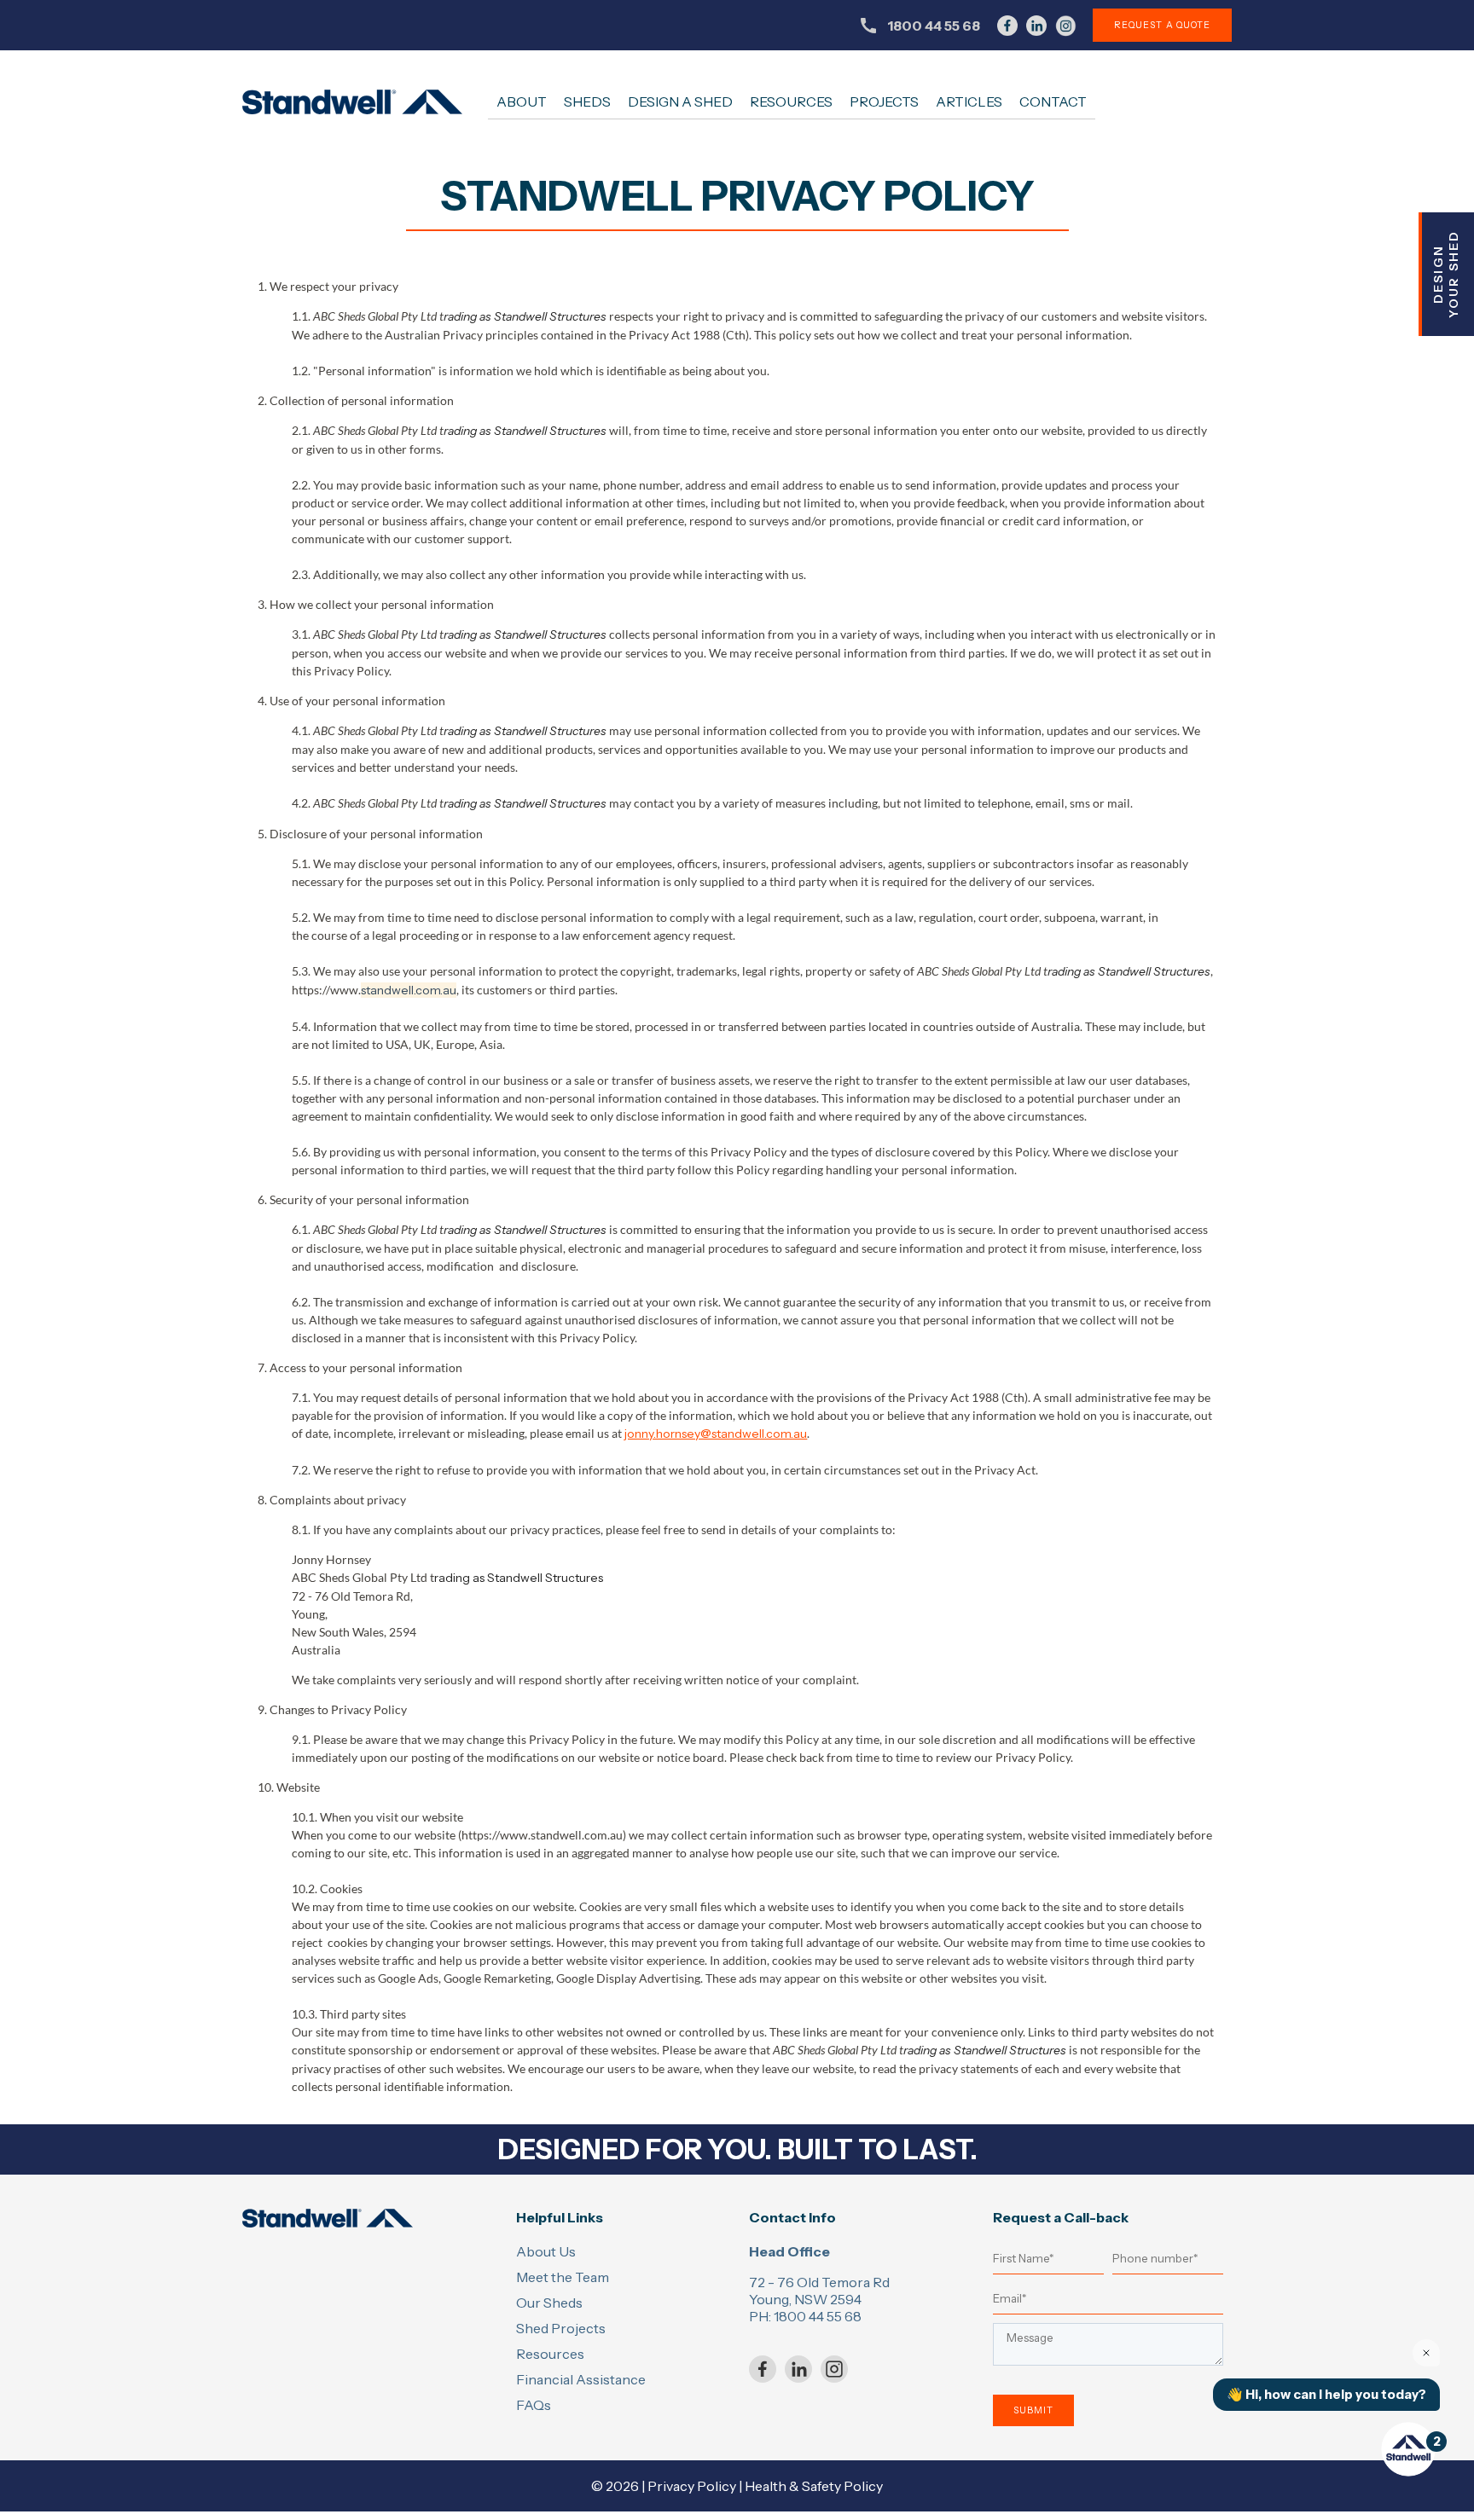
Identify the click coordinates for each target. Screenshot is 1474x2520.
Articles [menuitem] (969, 101)
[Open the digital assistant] (1408, 2449)
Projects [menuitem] (884, 101)
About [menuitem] (522, 101)
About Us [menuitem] (546, 2251)
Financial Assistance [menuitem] (581, 2379)
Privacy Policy (692, 2486)
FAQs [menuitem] (534, 2405)
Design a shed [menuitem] (680, 101)
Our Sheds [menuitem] (549, 2303)
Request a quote (1162, 25)
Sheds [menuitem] (587, 101)
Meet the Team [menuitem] (563, 2277)
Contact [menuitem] (1053, 101)
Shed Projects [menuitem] (561, 2328)
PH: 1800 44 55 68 (805, 2316)
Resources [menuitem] (791, 101)
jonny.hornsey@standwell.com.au (716, 1434)
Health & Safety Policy (814, 2486)
